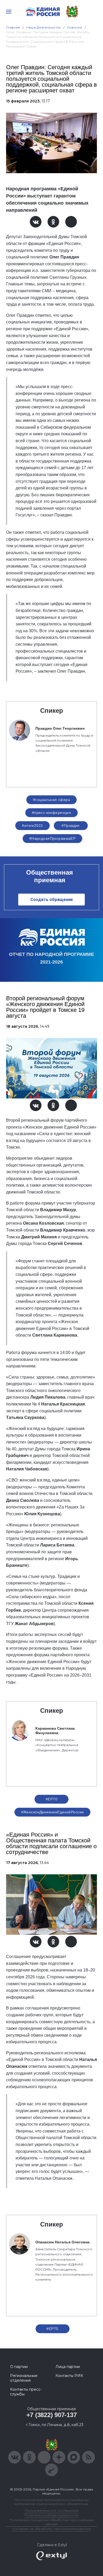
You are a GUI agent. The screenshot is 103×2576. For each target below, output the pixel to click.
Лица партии (68, 2367)
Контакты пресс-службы (26, 2392)
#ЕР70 (51, 1799)
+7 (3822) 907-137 (52, 2415)
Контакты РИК (69, 2376)
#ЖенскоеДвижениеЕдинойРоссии (53, 1812)
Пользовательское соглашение (52, 2510)
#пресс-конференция (52, 813)
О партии (19, 2367)
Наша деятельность (44, 27)
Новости (75, 27)
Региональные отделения (24, 2378)
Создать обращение (52, 900)
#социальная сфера (51, 800)
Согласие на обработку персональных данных (51, 2529)
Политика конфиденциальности (51, 2515)
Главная (13, 27)
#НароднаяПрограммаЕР (52, 838)
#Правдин (71, 825)
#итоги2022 (32, 825)
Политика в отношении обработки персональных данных (52, 2522)
